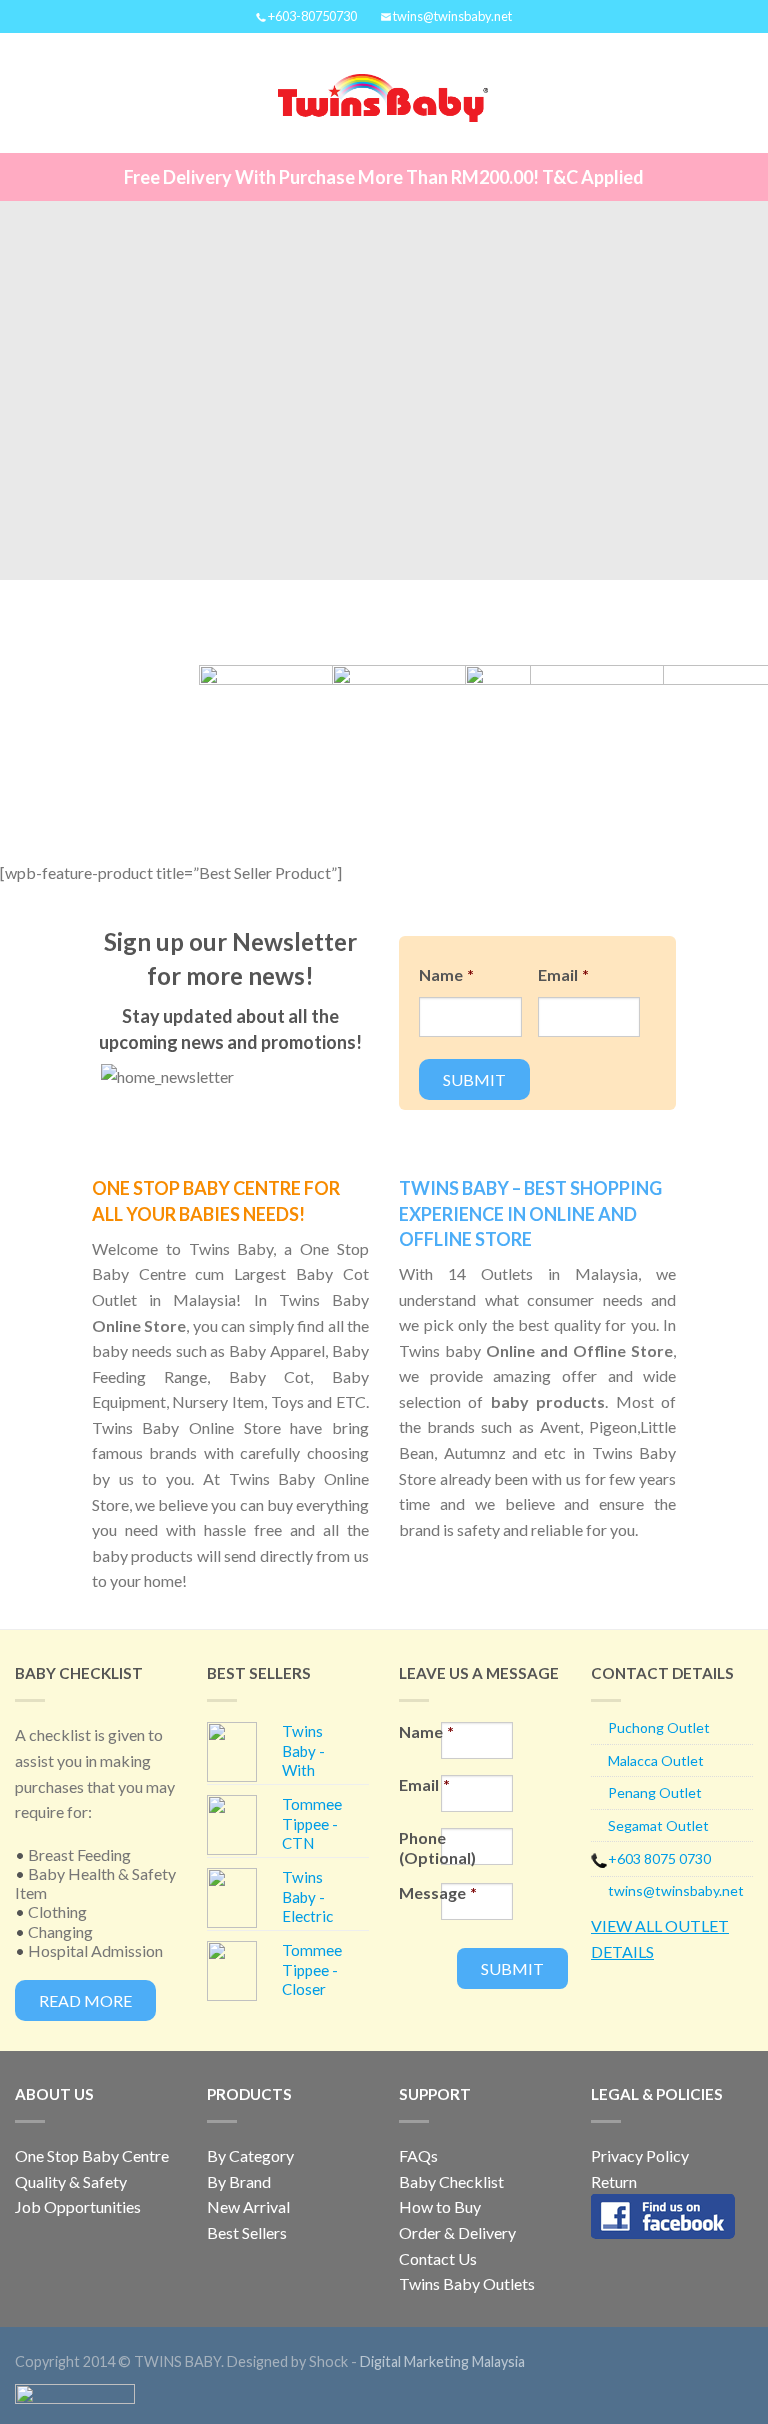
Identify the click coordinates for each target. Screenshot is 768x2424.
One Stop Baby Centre (92, 2155)
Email (563, 974)
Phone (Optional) (420, 1847)
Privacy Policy (640, 2155)
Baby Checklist (451, 2181)
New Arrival (248, 2206)
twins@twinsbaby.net (676, 1890)
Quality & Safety (71, 2181)
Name (446, 974)
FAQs (418, 2155)
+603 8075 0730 (659, 1858)
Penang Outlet (655, 1792)
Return (614, 2181)
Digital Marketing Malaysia (442, 2361)
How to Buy (440, 2206)
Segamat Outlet (658, 1825)
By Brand (239, 2181)
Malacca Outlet (656, 1760)
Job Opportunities (78, 2206)
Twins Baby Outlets (467, 2283)
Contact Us (438, 2258)
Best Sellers (247, 2232)
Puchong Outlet (659, 1727)
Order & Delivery (457, 2232)
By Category (250, 2155)
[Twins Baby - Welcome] (383, 93)
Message (420, 1892)
